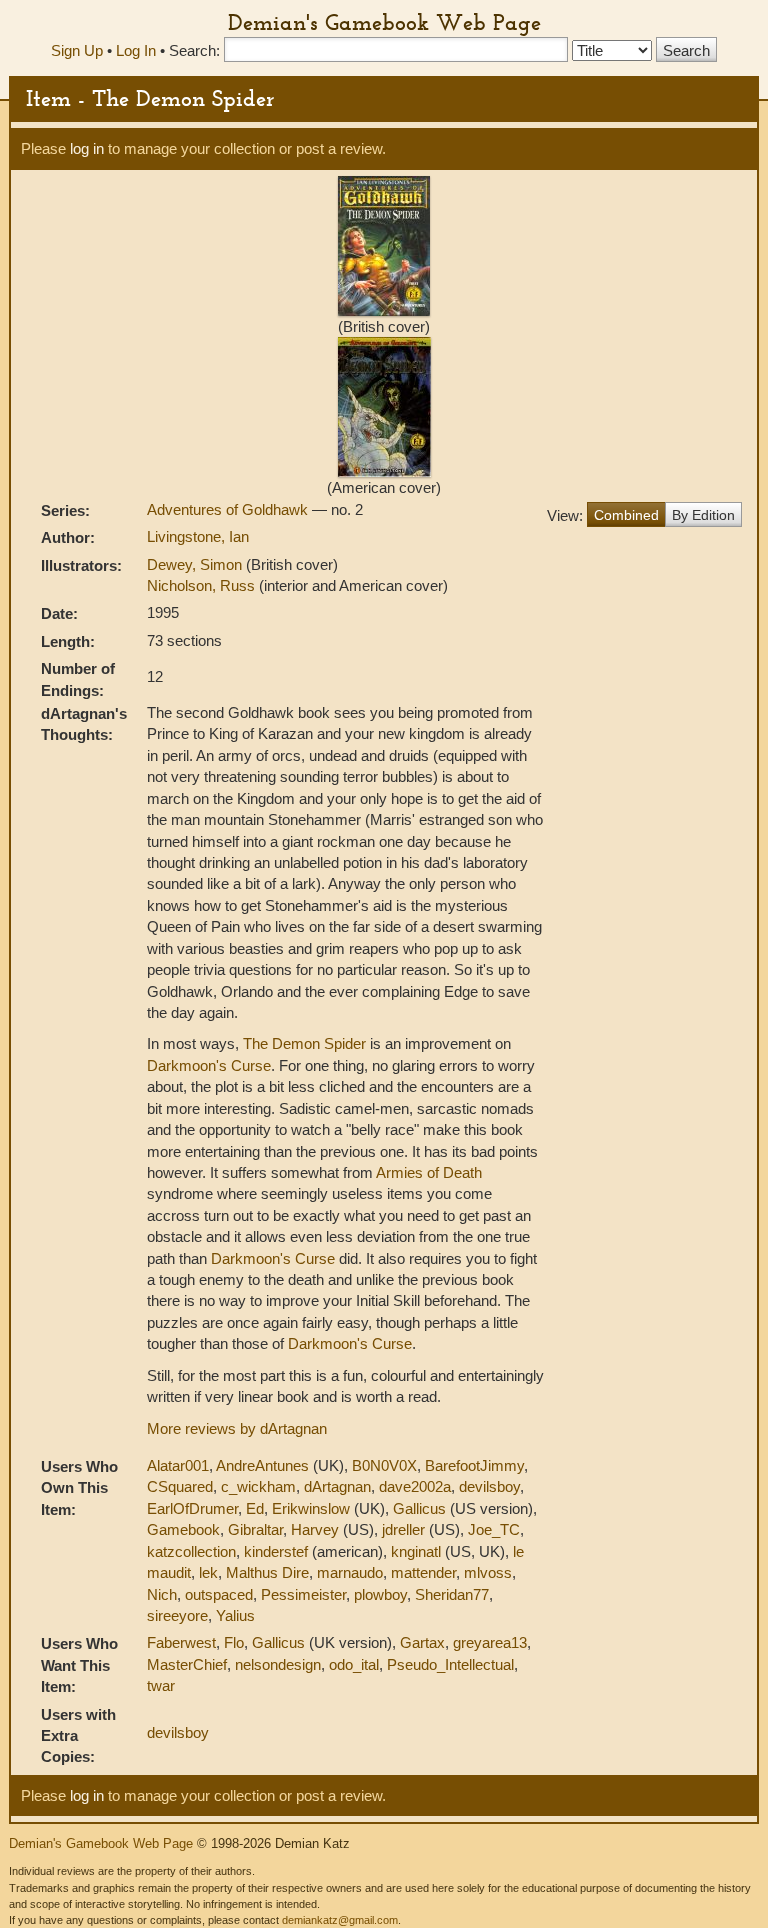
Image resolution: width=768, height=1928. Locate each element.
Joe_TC (494, 1529)
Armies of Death (429, 1172)
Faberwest (181, 1642)
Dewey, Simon (196, 564)
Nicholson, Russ (203, 585)
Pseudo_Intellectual (450, 1664)
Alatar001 (178, 1465)
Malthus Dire (267, 1572)
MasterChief (187, 1664)
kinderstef (276, 1551)
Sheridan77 (452, 1594)
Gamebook (183, 1529)
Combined (626, 515)
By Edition (703, 515)
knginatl (416, 1551)
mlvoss (488, 1572)
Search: (194, 50)
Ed (255, 1508)
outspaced (219, 1594)
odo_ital (354, 1664)
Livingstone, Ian (198, 536)
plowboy (380, 1594)
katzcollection (191, 1551)
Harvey (315, 1529)
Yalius (235, 1615)
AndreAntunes (262, 1465)
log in (87, 148)
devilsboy (489, 1486)
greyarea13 (490, 1642)
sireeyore (177, 1615)
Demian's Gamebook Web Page (384, 22)
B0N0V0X (384, 1465)
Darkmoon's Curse (209, 1065)
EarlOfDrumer (192, 1508)
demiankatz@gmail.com (340, 1920)
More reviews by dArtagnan (237, 1428)
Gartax (422, 1642)
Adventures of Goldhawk (229, 509)
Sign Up (77, 50)
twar (161, 1685)
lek (208, 1572)
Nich (162, 1594)
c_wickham (258, 1486)
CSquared (180, 1486)
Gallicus (419, 1508)
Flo (234, 1642)
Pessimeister (303, 1594)
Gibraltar (255, 1529)
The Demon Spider (304, 1043)
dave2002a (415, 1486)
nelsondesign (278, 1664)
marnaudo (350, 1572)
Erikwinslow (311, 1508)
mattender (423, 1572)
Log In (136, 50)
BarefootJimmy (474, 1465)
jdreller (403, 1529)
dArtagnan (337, 1486)
